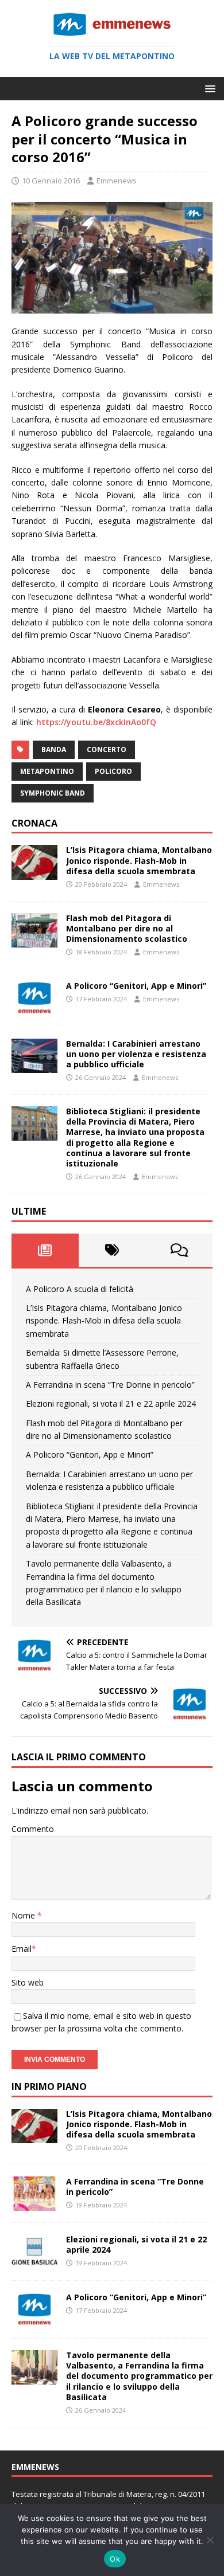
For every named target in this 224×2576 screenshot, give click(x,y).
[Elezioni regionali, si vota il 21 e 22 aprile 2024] (34, 2262)
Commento (33, 1829)
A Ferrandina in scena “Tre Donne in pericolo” (110, 1385)
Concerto (107, 749)
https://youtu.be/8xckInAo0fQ (96, 722)
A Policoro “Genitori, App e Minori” (136, 986)
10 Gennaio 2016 (51, 181)
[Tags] (112, 1250)
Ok (115, 2559)
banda (54, 749)
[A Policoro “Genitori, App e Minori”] (34, 1009)
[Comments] (179, 1250)
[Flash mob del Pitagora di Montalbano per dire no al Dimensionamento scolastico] (34, 940)
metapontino (47, 771)
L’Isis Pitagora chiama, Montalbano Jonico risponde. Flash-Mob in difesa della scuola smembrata (139, 860)
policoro (113, 771)
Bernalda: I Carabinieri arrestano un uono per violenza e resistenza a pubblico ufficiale (136, 1054)
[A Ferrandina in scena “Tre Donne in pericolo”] (34, 2204)
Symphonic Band (53, 793)
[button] (208, 88)
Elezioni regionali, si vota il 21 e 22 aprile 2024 (111, 1404)
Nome (24, 1915)
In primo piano (49, 2086)
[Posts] (45, 1250)
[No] (210, 2540)
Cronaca (34, 823)
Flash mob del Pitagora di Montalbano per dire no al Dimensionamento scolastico (127, 928)
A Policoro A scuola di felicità (80, 1289)
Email (22, 1949)
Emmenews (117, 181)
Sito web (28, 1982)
